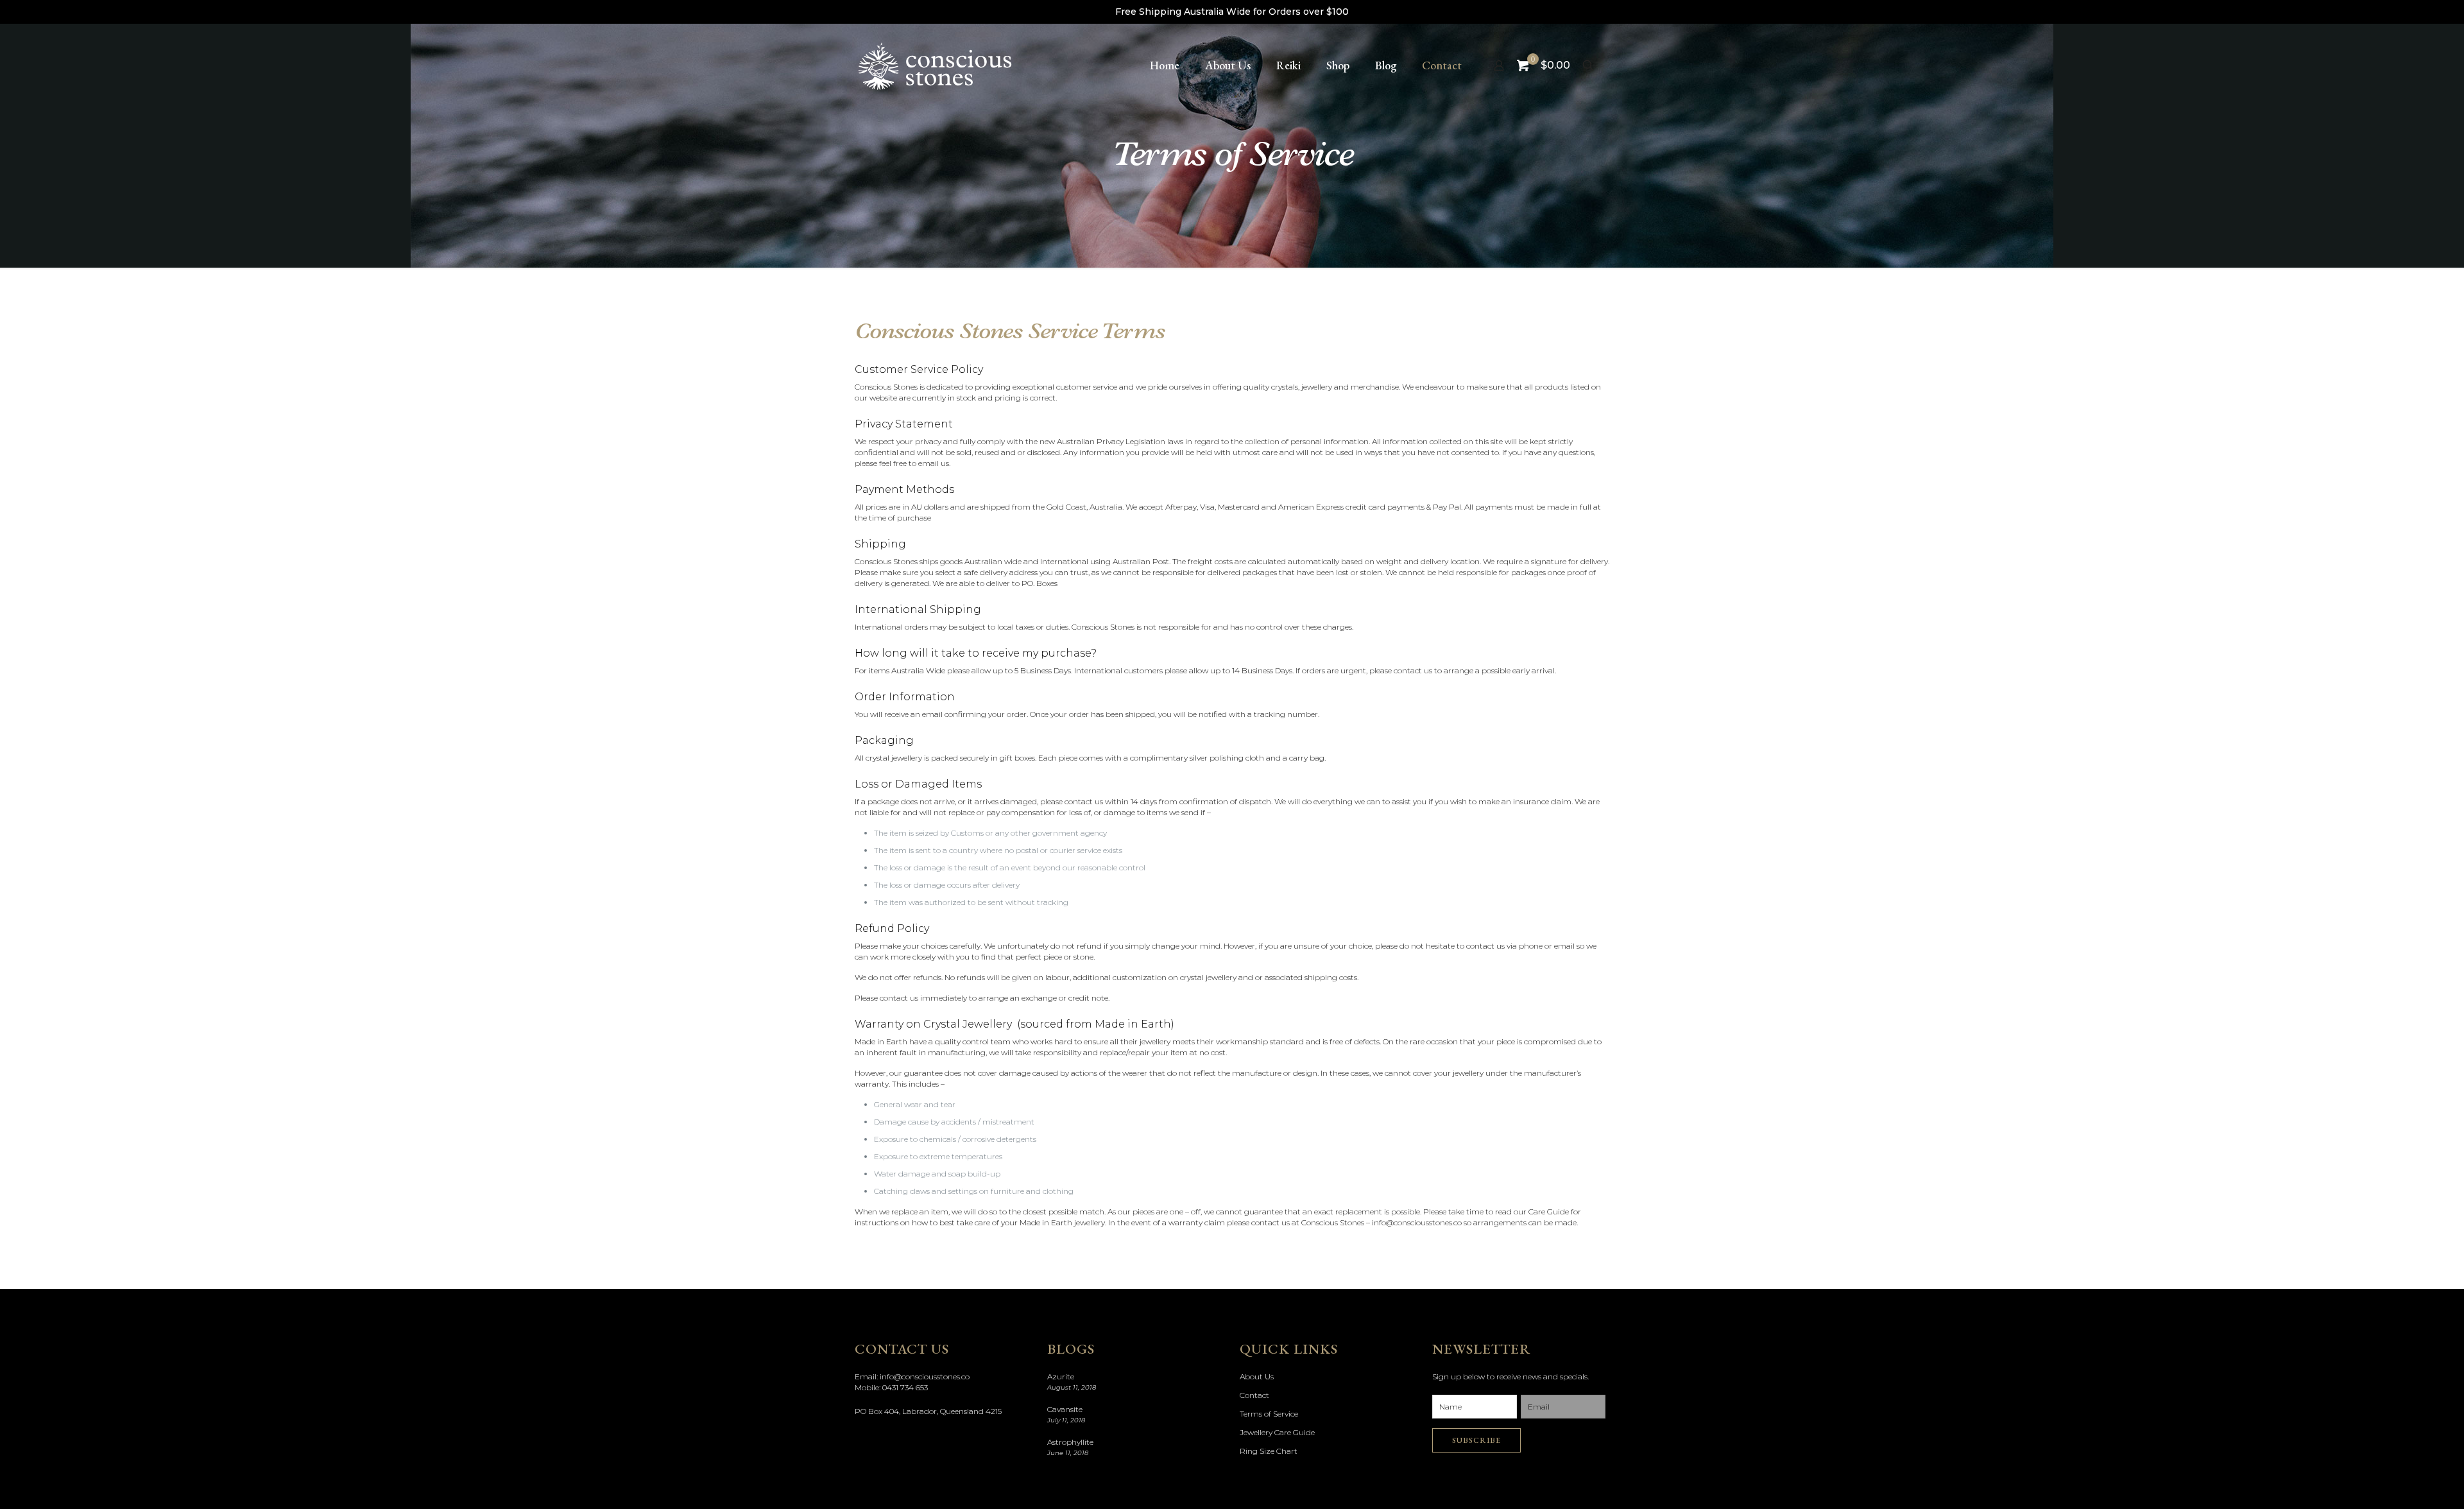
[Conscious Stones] (935, 65)
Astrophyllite (1070, 1442)
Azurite (1061, 1376)
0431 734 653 (905, 1387)
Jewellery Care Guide (1277, 1432)
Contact (1254, 1395)
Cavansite (1065, 1409)
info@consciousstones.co (925, 1376)
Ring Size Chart (1269, 1451)
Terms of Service (1269, 1414)
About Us (1257, 1376)
